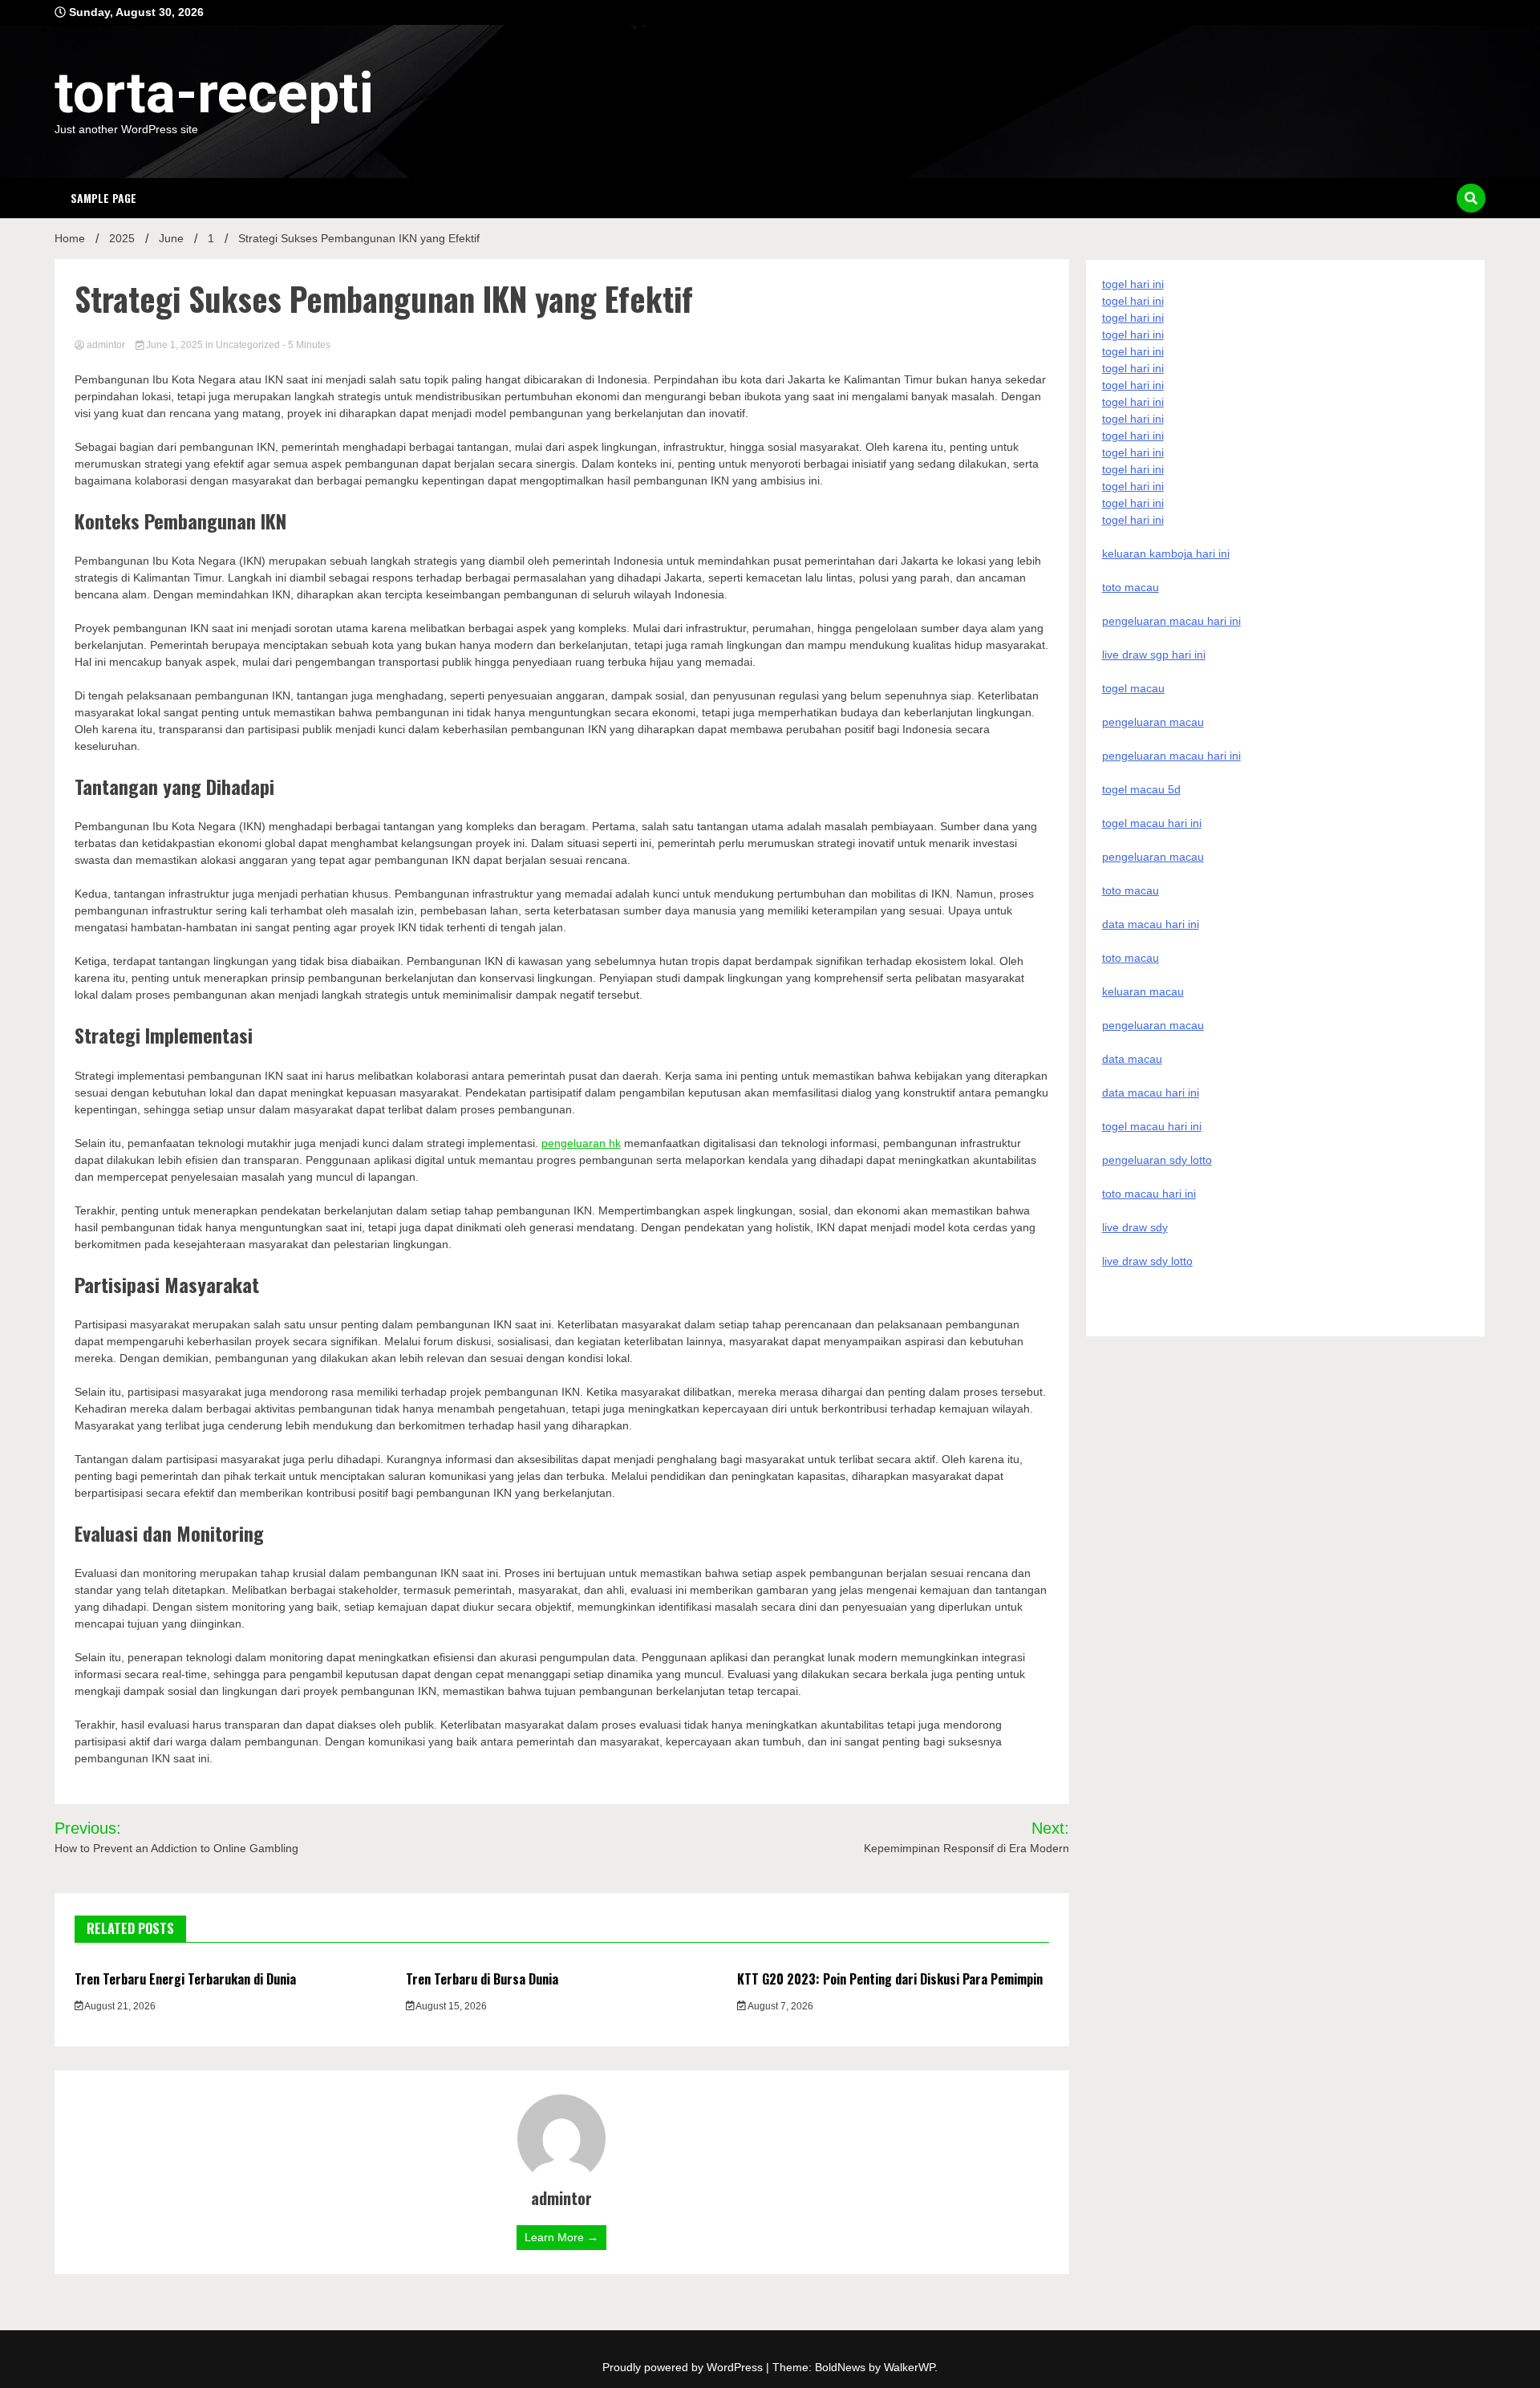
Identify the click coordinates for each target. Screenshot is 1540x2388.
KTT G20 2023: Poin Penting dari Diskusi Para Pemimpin (890, 1979)
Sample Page (103, 198)
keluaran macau (1143, 991)
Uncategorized (248, 345)
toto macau (1131, 958)
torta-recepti (214, 93)
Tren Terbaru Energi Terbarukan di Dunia (185, 1979)
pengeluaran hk (581, 1143)
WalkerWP (909, 2367)
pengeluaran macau (1153, 1025)
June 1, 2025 (174, 345)
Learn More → (561, 2237)
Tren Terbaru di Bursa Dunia (482, 1979)
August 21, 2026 (119, 2006)
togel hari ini (1133, 503)
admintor (106, 345)
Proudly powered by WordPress (684, 2367)
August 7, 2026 (780, 2006)
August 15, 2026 (450, 2006)
